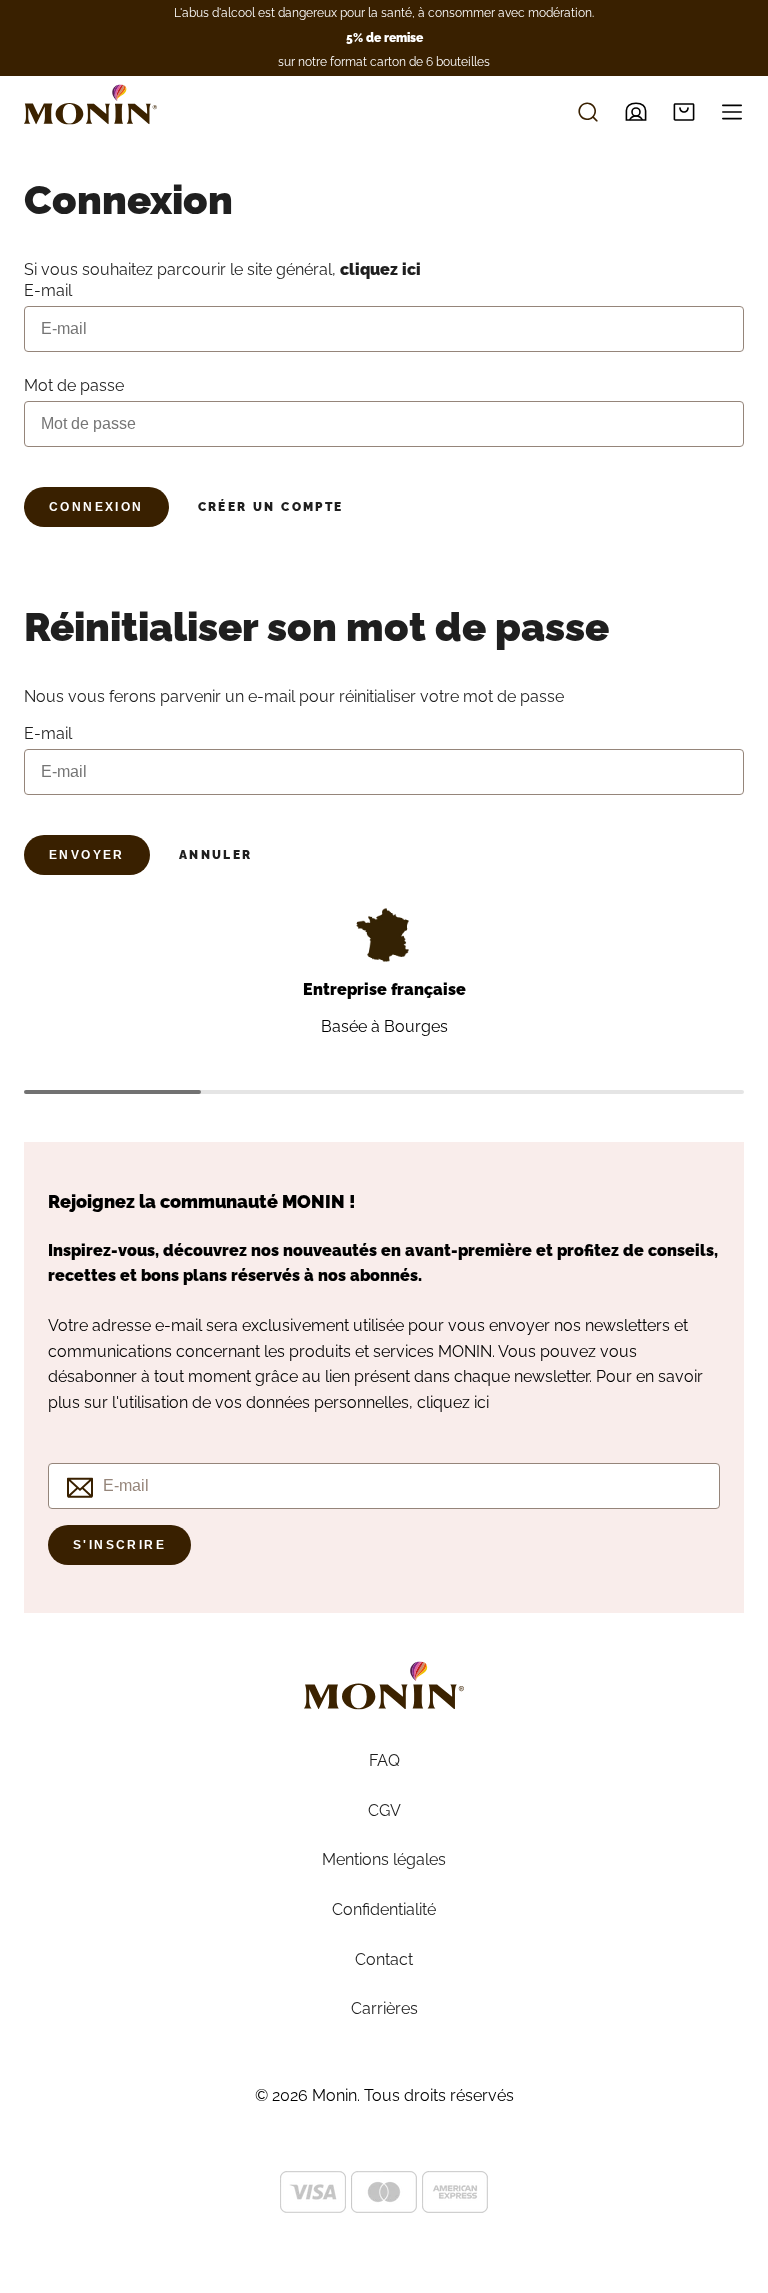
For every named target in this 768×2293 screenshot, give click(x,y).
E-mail (48, 733)
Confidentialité (384, 1909)
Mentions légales (384, 1859)
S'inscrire (119, 1545)
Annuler (216, 855)
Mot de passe (74, 385)
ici (481, 1402)
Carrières (384, 2008)
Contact (384, 1959)
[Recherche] (588, 112)
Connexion (96, 507)
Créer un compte (271, 507)
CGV (384, 1810)
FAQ (384, 1760)
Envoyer (87, 855)
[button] (684, 112)
